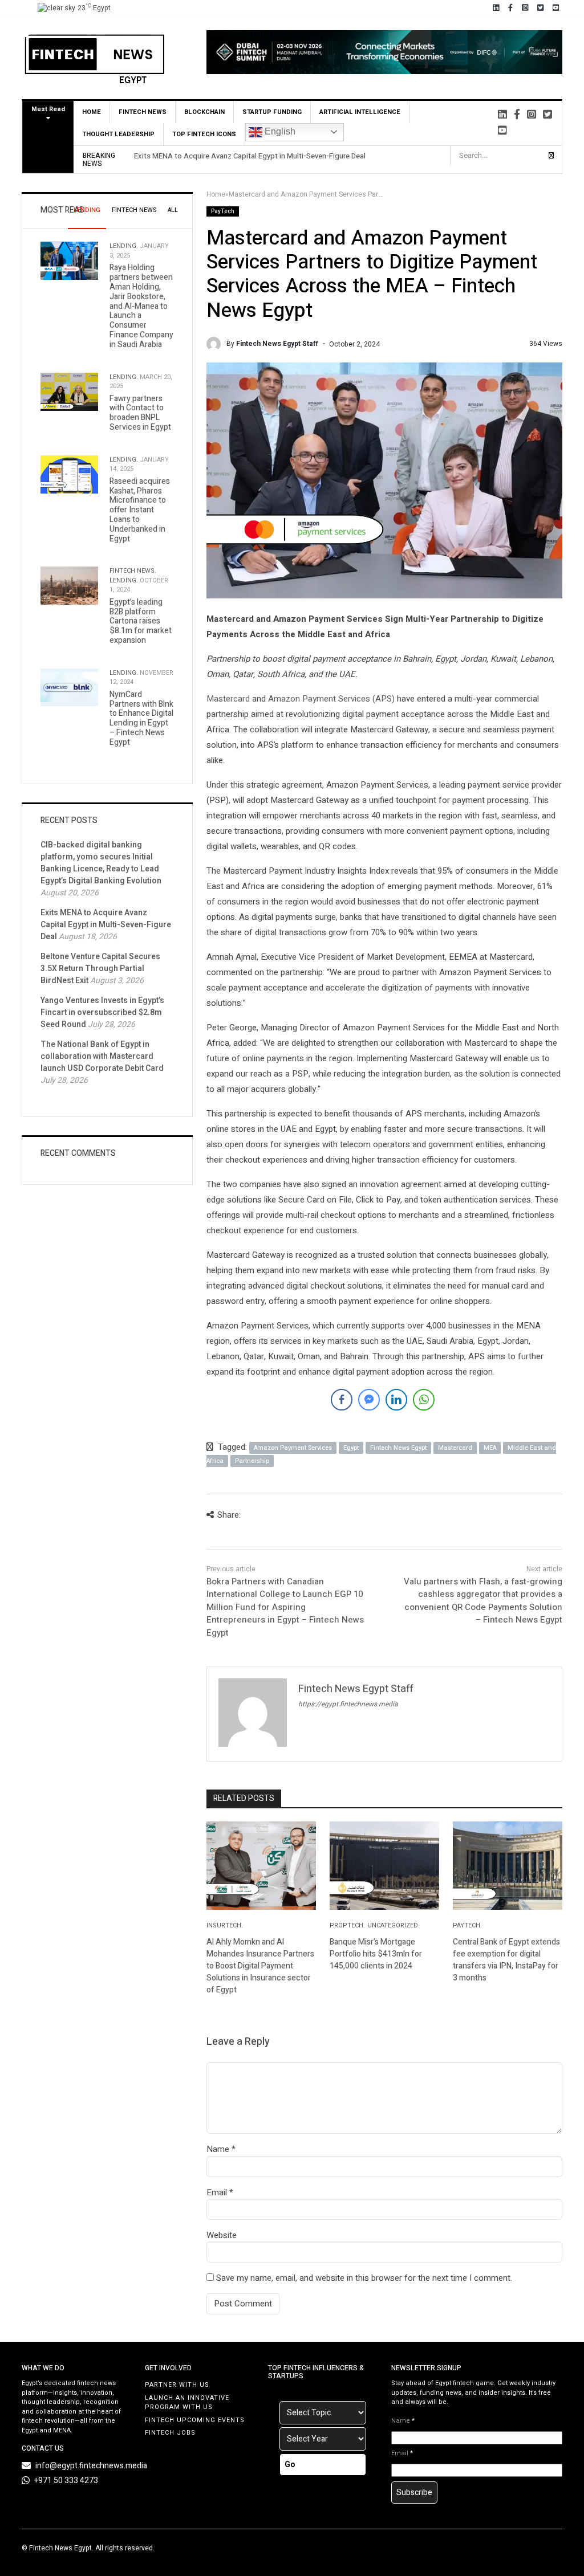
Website (222, 2235)
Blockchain (204, 112)
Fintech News (143, 112)
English (279, 131)
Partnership (252, 1461)
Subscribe (414, 2493)
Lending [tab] (87, 210)
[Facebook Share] (342, 1400)
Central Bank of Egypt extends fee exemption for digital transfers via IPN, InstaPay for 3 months (506, 1960)
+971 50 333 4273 (66, 2481)
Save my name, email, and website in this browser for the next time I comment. (364, 2278)
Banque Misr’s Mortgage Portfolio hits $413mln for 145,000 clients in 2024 (376, 1954)
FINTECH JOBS (170, 2433)
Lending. (124, 246)
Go (290, 2465)
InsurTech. (225, 1925)
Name (218, 2149)
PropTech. (347, 1925)
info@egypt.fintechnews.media (91, 2466)
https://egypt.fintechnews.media (348, 1704)
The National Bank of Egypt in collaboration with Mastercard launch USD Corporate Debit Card (102, 1056)
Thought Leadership (118, 134)
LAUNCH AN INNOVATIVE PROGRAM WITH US (187, 2403)
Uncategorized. (394, 1925)
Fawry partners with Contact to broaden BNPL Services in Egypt (140, 413)
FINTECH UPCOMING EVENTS (195, 2420)
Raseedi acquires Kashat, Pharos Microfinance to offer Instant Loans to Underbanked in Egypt (140, 510)
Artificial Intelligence (360, 112)
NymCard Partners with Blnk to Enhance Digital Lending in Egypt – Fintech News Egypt (141, 718)
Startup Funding (272, 112)
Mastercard (228, 699)
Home (92, 112)
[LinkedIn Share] (396, 1400)
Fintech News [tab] (134, 210)
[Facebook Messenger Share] (369, 1400)
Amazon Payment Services (293, 1448)
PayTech (223, 211)
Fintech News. (133, 571)
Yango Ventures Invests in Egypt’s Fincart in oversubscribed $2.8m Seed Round (102, 1012)
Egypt (351, 1448)
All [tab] (173, 210)
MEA (490, 1448)
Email (217, 2192)
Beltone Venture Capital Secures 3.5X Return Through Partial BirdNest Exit (100, 969)
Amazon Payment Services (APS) (331, 699)
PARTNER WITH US (177, 2385)
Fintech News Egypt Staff (277, 344)
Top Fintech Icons (204, 134)
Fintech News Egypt (398, 1448)
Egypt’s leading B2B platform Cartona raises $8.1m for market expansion (141, 621)
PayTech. (467, 1925)
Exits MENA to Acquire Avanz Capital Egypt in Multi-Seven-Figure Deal (250, 156)
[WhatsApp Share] (424, 1400)
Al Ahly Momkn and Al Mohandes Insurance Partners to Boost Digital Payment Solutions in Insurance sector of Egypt (260, 1966)
